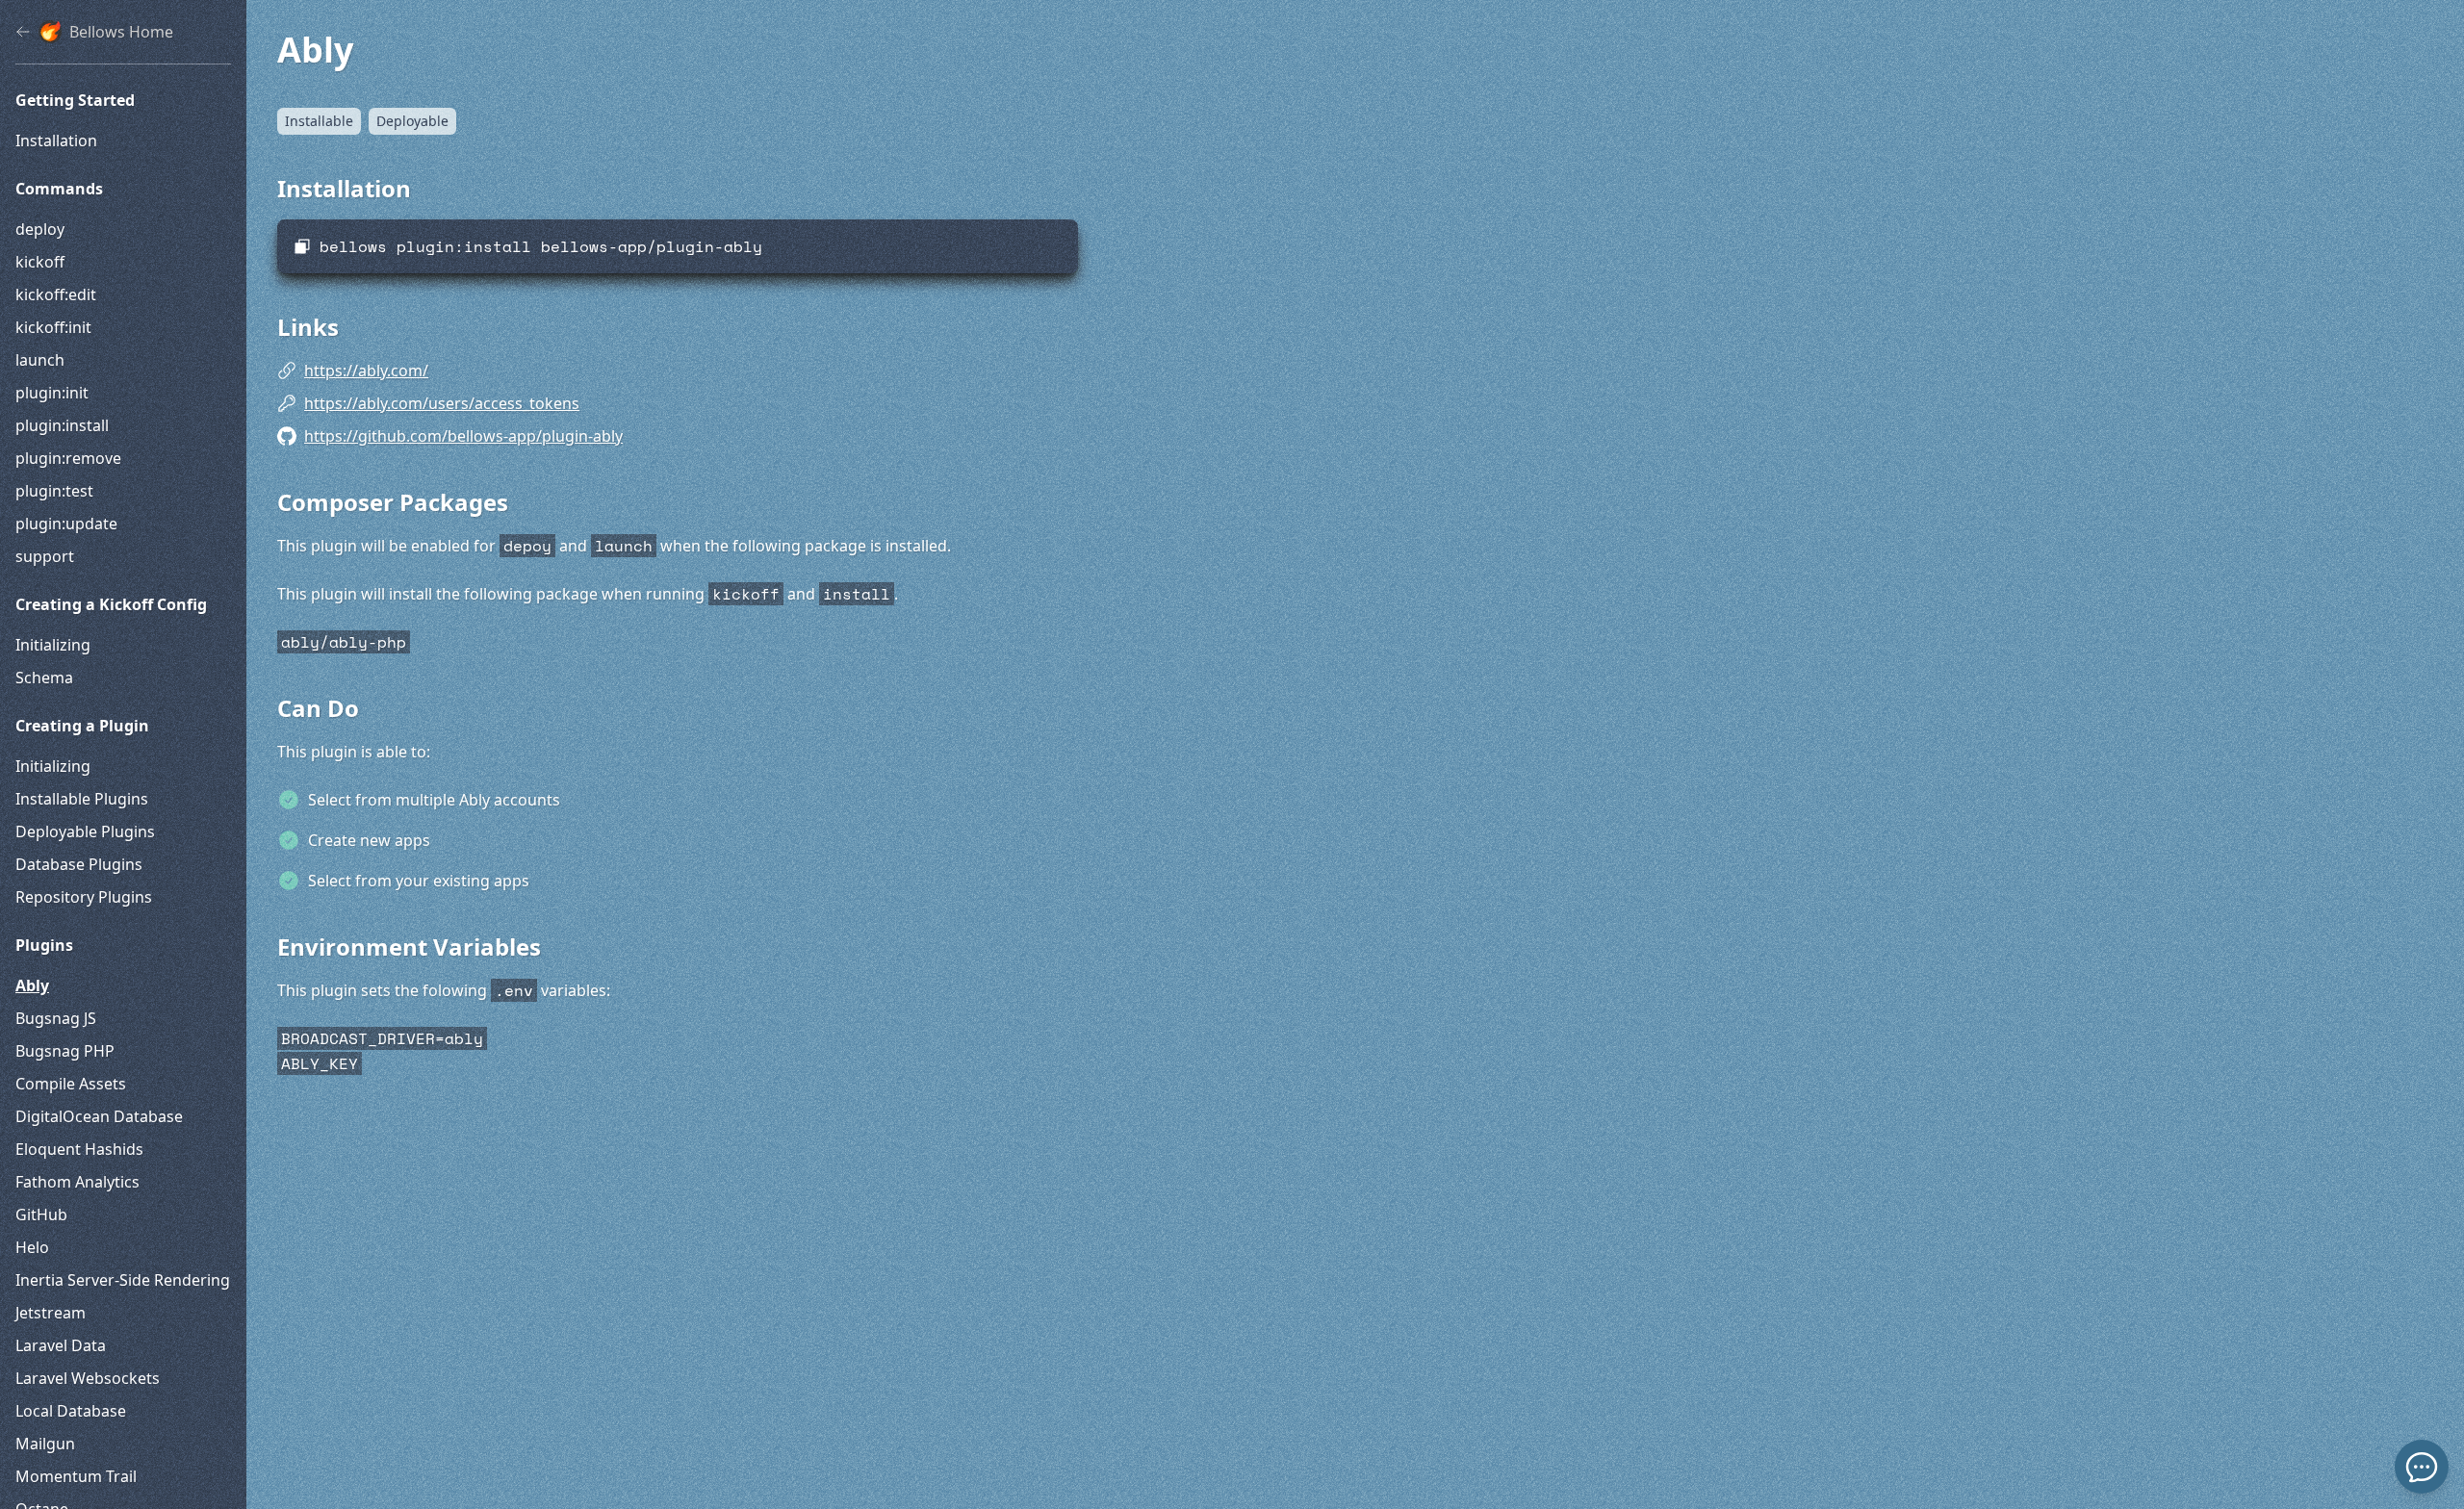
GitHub (41, 1215)
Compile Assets (71, 1084)
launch (40, 360)
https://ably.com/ (366, 371)
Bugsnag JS (56, 1018)
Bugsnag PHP (65, 1051)
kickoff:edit (56, 294)
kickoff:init (53, 327)
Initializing (53, 645)
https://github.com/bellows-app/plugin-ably (463, 436)
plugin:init (52, 393)
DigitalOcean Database (99, 1116)
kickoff (40, 262)
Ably (32, 985)
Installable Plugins (82, 799)
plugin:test (54, 491)
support (45, 556)
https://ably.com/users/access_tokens (442, 403)
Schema (44, 678)
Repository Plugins (84, 897)
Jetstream (51, 1313)
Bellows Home (121, 32)
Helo (32, 1247)
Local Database (71, 1411)
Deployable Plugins (85, 831)
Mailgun (45, 1444)
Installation (56, 141)
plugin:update (66, 524)
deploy (40, 229)
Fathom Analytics (77, 1182)
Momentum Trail (76, 1476)
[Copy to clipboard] (302, 246)
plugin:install (62, 425)
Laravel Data (61, 1345)
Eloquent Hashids (79, 1149)
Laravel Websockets (88, 1378)
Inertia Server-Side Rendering (123, 1280)
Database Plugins (79, 864)
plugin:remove (68, 458)
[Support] (2422, 1467)
